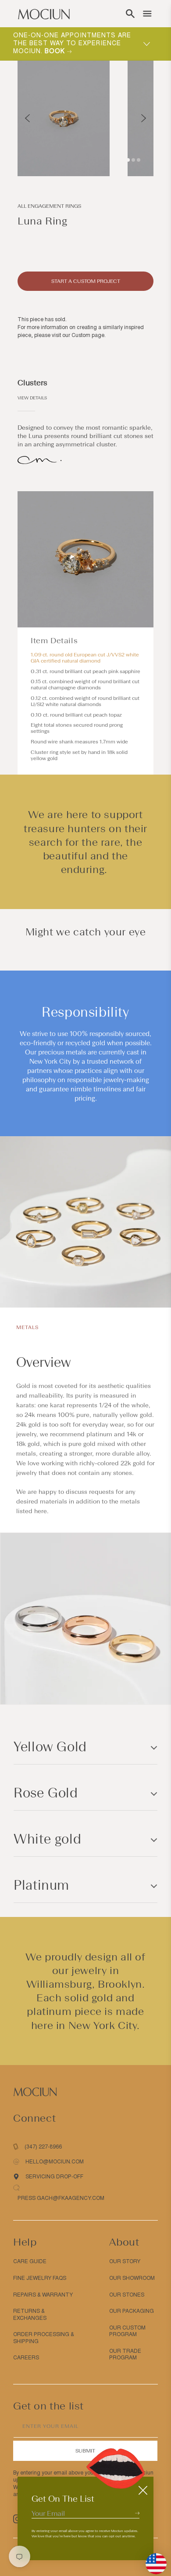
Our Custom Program (127, 2331)
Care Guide (30, 2261)
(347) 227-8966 (43, 2147)
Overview (43, 1362)
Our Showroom (132, 2278)
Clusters (32, 383)
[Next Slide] (144, 118)
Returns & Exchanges (30, 2315)
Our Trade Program (125, 2355)
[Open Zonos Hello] (152, 2559)
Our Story (125, 2261)
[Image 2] (133, 160)
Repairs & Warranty (43, 2295)
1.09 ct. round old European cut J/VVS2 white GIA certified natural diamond (85, 658)
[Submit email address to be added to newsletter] (137, 2513)
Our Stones (127, 2295)
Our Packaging (132, 2311)
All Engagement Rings (49, 206)
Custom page (88, 335)
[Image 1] (128, 160)
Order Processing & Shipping (44, 2338)
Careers (26, 2358)
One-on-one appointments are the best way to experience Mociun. (72, 43)
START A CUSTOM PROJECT (86, 281)
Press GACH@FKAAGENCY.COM (61, 2198)
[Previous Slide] (27, 118)
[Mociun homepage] (44, 14)
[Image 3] (139, 160)
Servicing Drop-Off (54, 2177)
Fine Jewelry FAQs (40, 2278)
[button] (130, 14)
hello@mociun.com (55, 2162)
